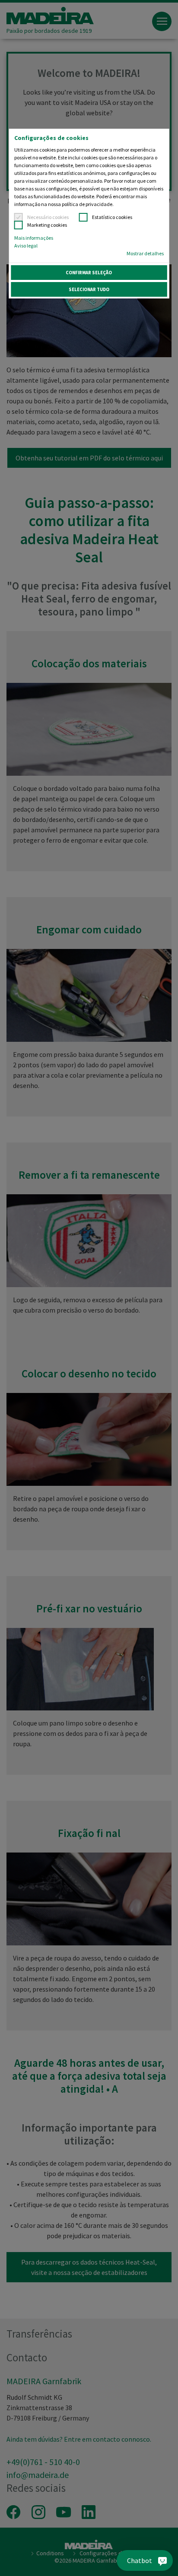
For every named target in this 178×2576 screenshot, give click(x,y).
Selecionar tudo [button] (89, 289)
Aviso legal (26, 246)
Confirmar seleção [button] (89, 273)
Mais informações (34, 238)
